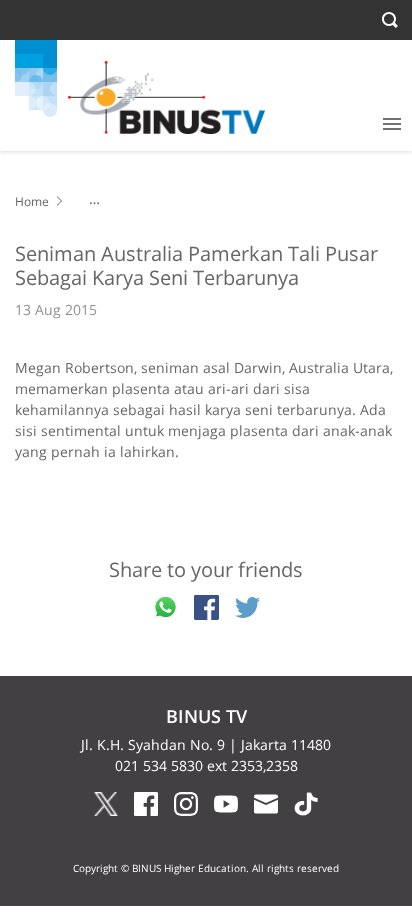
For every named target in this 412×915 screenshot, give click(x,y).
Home (32, 201)
